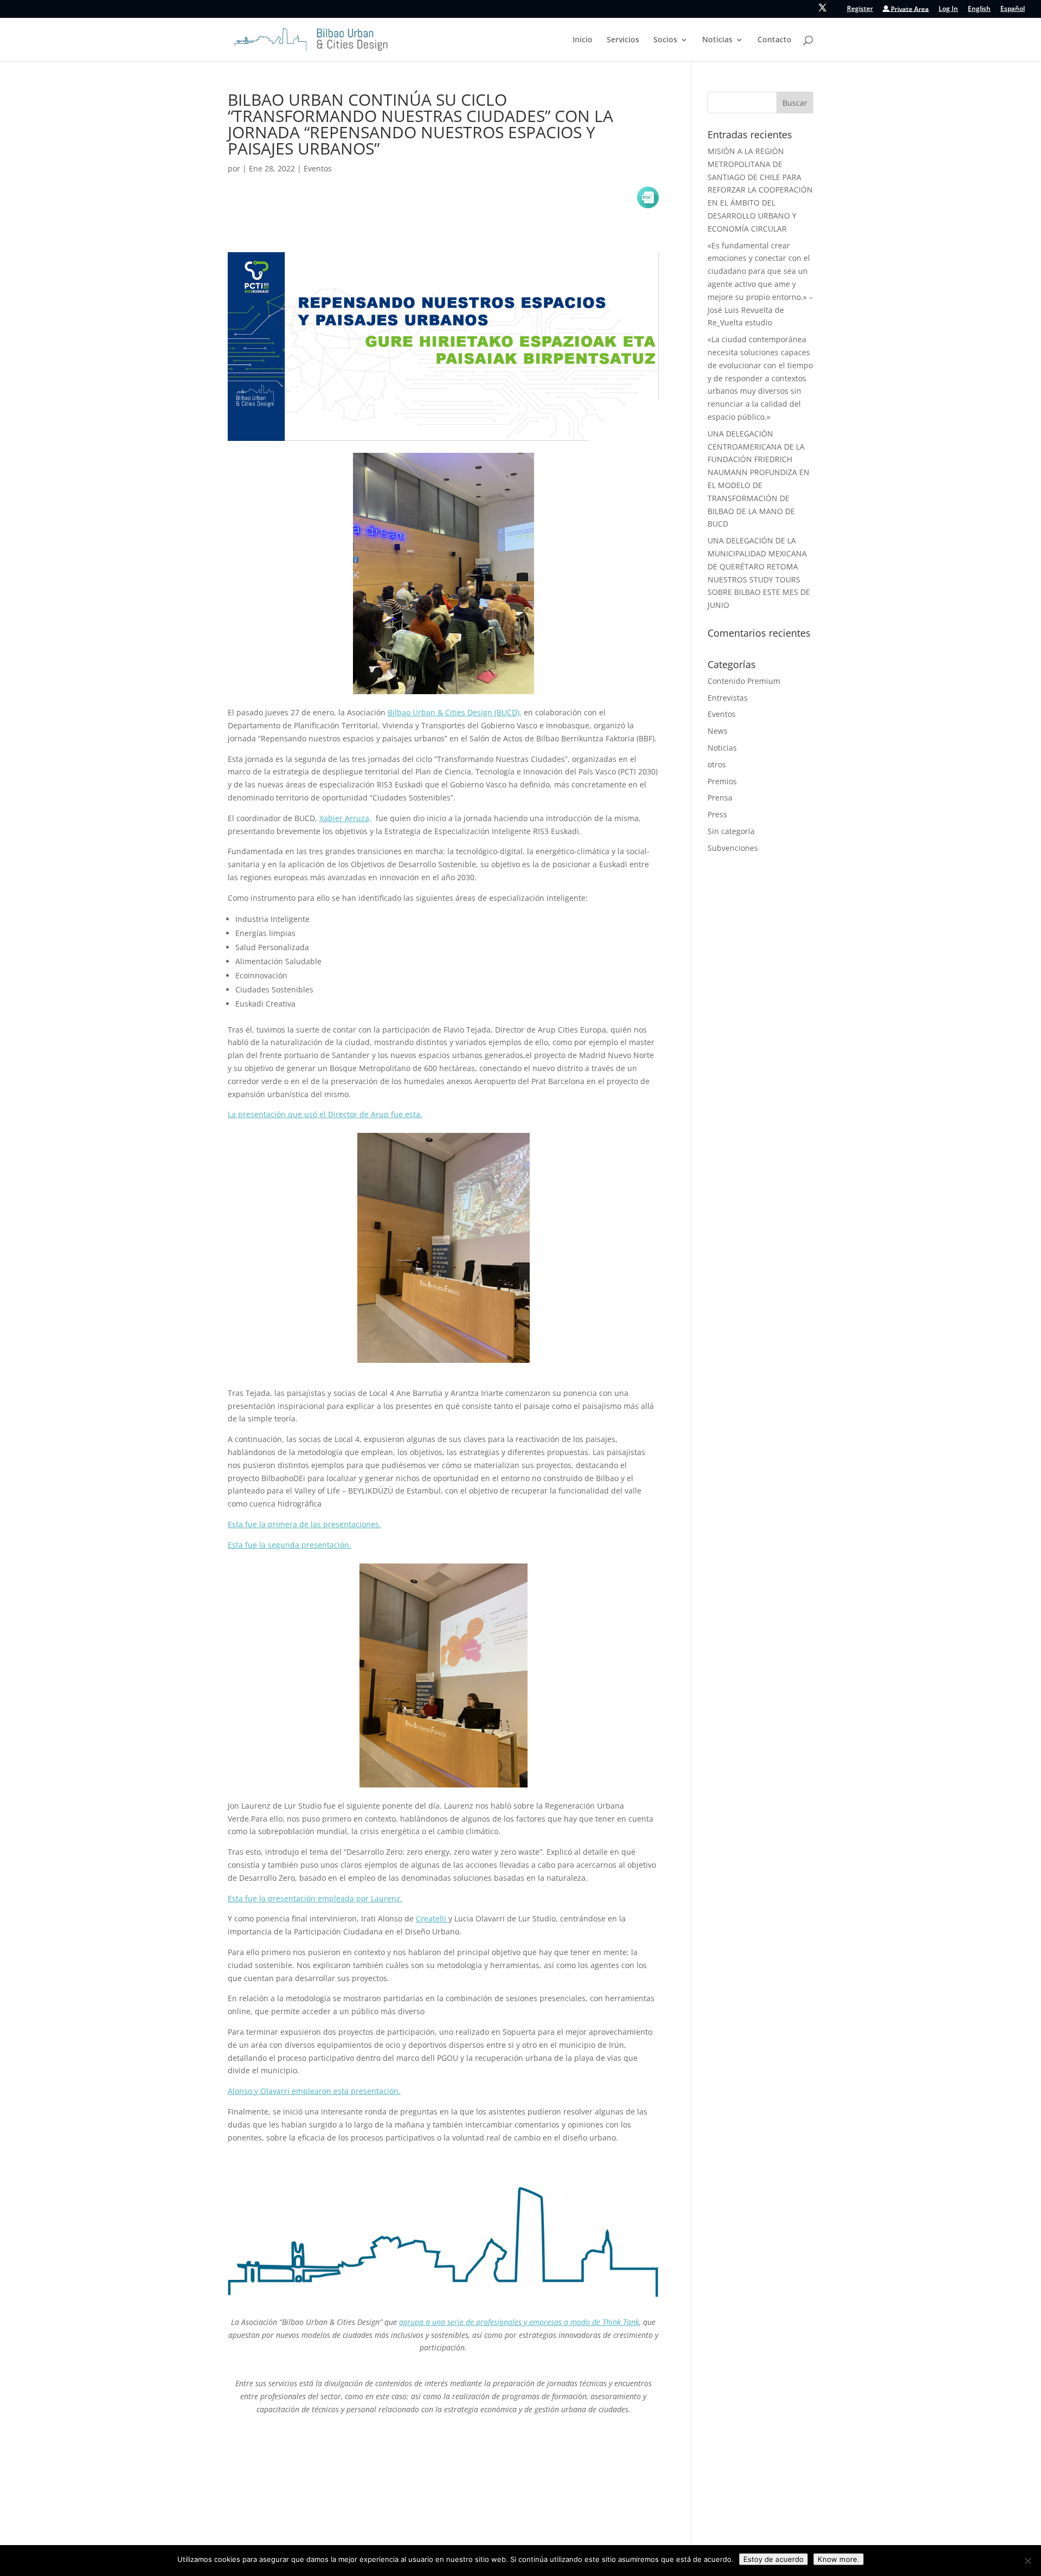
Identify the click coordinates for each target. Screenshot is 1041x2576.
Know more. (838, 2559)
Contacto (775, 40)
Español (1013, 9)
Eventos (318, 168)
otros (717, 764)
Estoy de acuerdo (773, 2559)
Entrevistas (728, 698)
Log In (948, 9)
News (718, 731)
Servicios (623, 40)
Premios (722, 781)
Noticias (717, 40)
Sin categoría (731, 831)
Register (860, 9)
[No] (1027, 2561)
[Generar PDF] (648, 197)
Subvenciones (733, 848)
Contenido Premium (744, 681)
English (979, 9)
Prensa (720, 797)
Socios (665, 40)
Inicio (583, 40)
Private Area (909, 9)
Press (717, 814)
